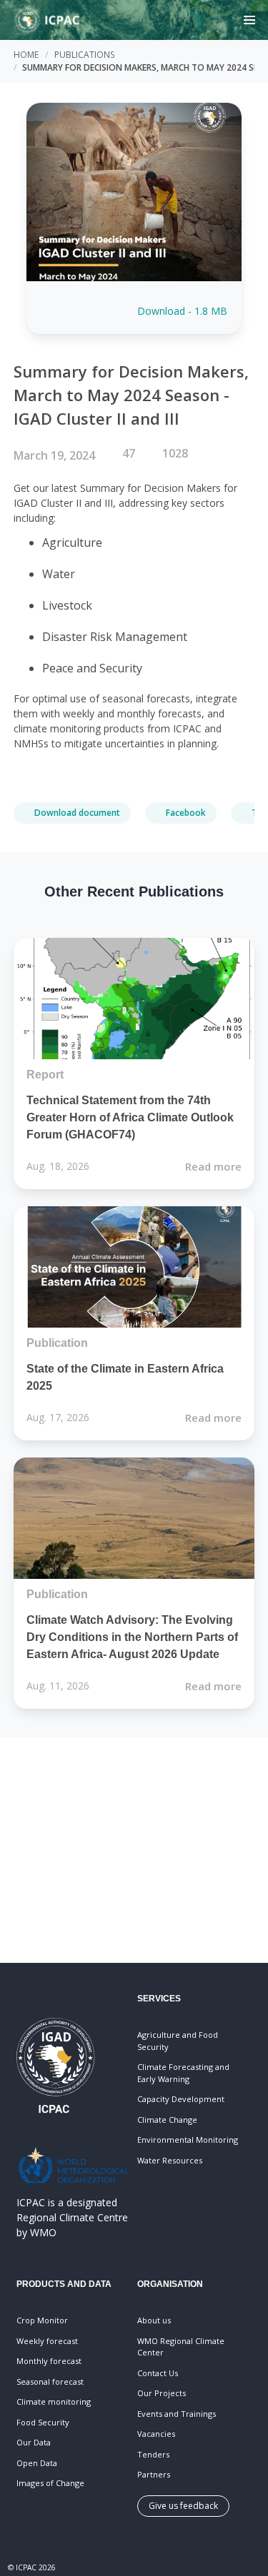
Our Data (34, 2442)
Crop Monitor (42, 2320)
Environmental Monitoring (188, 2140)
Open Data (37, 2463)
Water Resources (170, 2160)
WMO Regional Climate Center (181, 2347)
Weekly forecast (47, 2341)
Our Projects (162, 2393)
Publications (84, 55)
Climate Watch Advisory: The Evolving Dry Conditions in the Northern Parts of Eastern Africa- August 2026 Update (132, 1637)
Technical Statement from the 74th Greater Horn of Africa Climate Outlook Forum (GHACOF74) (130, 1117)
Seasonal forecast (50, 2381)
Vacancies (156, 2434)
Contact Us (158, 2373)
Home (26, 55)
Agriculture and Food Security (178, 2041)
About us (154, 2320)
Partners (154, 2474)
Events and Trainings (177, 2414)
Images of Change (50, 2483)
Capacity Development (181, 2099)
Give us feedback (183, 2506)
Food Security (43, 2422)
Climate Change (167, 2120)
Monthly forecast (49, 2361)
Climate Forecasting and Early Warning (183, 2073)
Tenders (153, 2454)
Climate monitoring (54, 2401)
